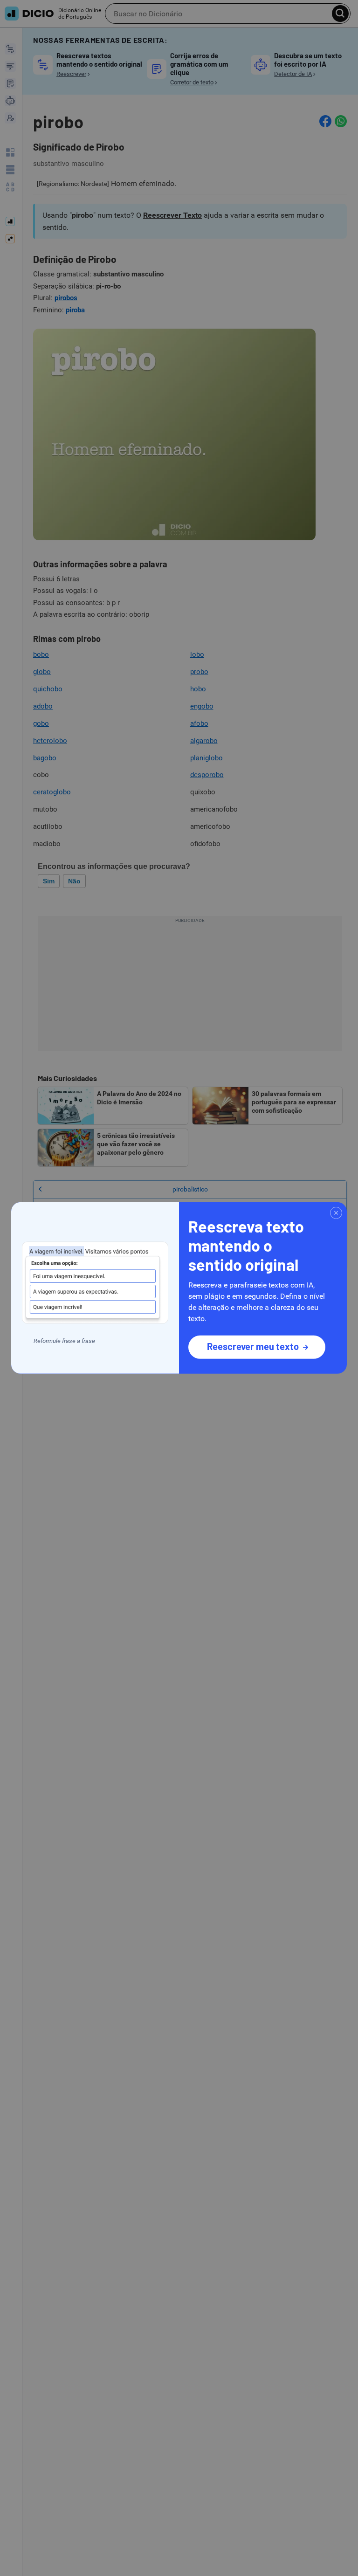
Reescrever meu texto (253, 1346)
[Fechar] (336, 1213)
